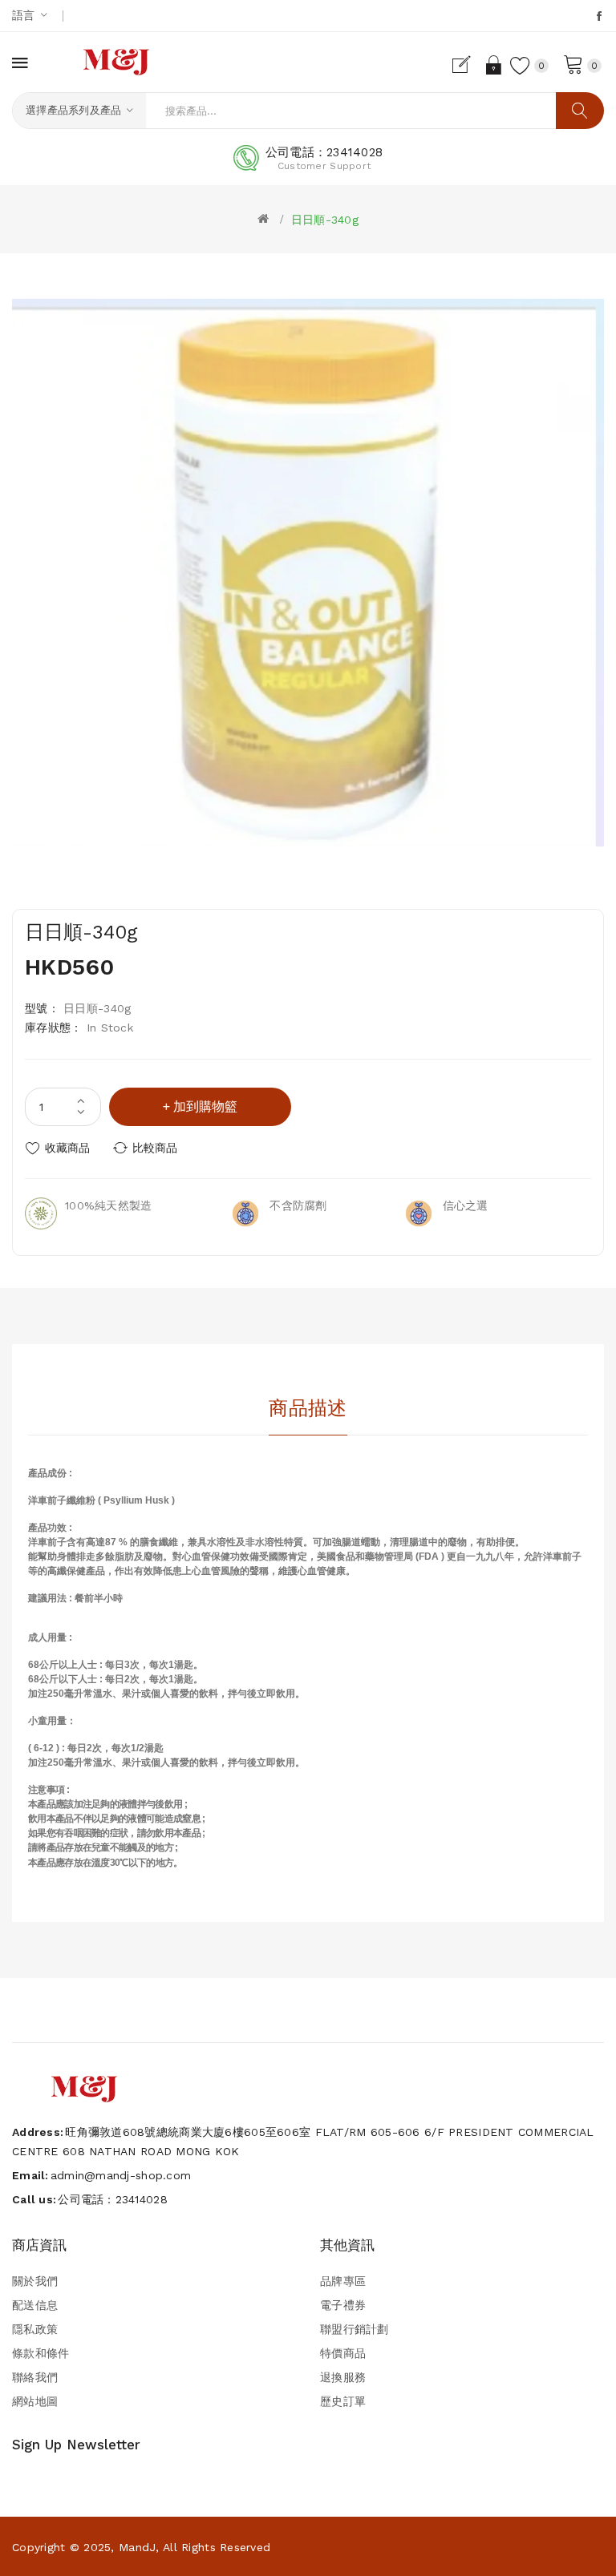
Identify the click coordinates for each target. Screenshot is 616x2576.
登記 (467, 65)
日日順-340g (325, 220)
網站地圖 (35, 2401)
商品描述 (308, 1408)
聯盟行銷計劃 (355, 2329)
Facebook (600, 16)
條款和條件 (41, 2353)
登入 (494, 65)
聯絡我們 (35, 2377)
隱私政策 (35, 2329)
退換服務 (343, 2377)
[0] (573, 63)
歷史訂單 (343, 2401)
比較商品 (155, 1148)
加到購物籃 (205, 1106)
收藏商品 (67, 1148)
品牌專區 (343, 2281)
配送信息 (35, 2305)
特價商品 (343, 2353)
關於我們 (35, 2281)
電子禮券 (343, 2305)
